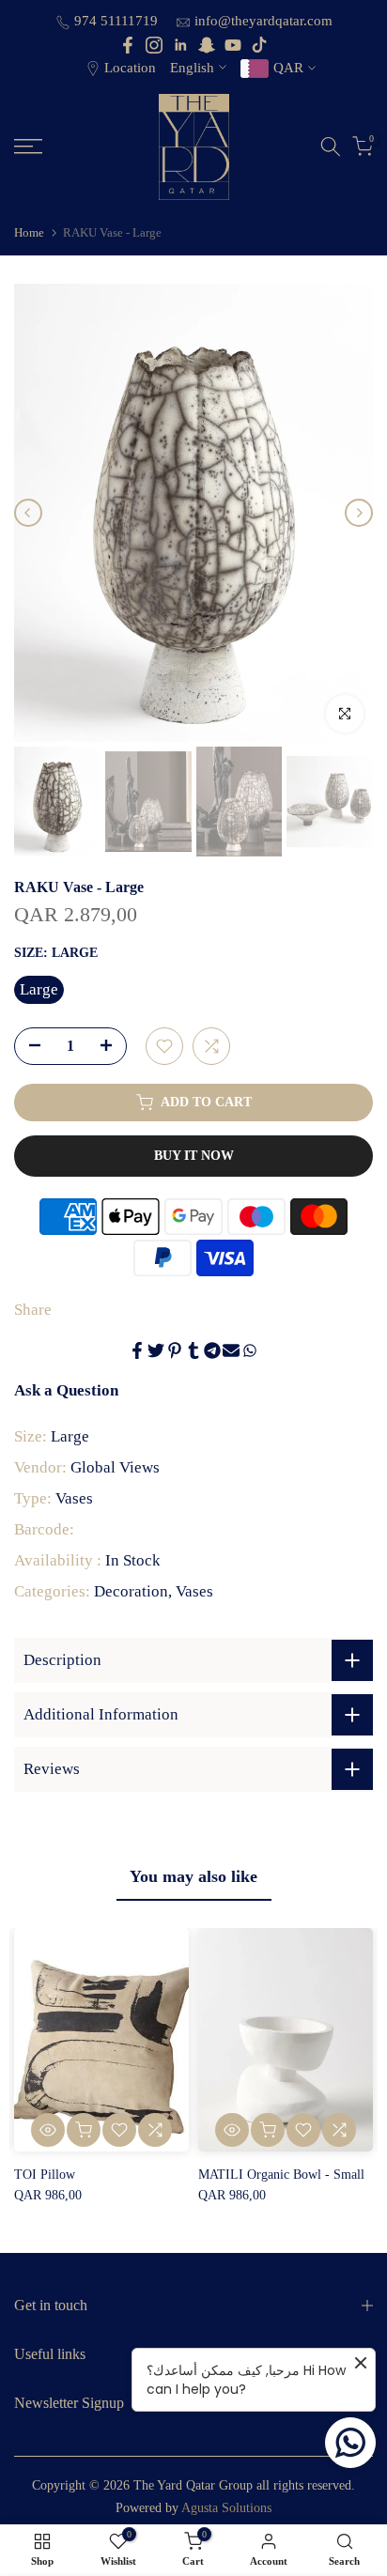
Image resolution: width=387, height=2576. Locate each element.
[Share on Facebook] (137, 1350)
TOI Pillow (45, 2175)
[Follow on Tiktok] (259, 45)
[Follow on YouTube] (233, 45)
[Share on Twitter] (156, 1350)
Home (29, 232)
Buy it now (194, 1156)
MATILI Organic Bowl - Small (281, 2175)
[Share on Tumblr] (193, 1350)
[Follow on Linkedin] (180, 45)
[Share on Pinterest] (175, 1350)
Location (130, 68)
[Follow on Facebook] (128, 45)
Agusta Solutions (226, 2508)
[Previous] (28, 513)
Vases (74, 1498)
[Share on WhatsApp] (250, 1350)
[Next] (359, 513)
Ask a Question (66, 1390)
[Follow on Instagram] (154, 45)
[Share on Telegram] (212, 1350)
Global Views (115, 1467)
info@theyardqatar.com (263, 21)
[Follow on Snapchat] (207, 45)
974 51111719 (118, 21)
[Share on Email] (231, 1350)
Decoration (131, 1591)
